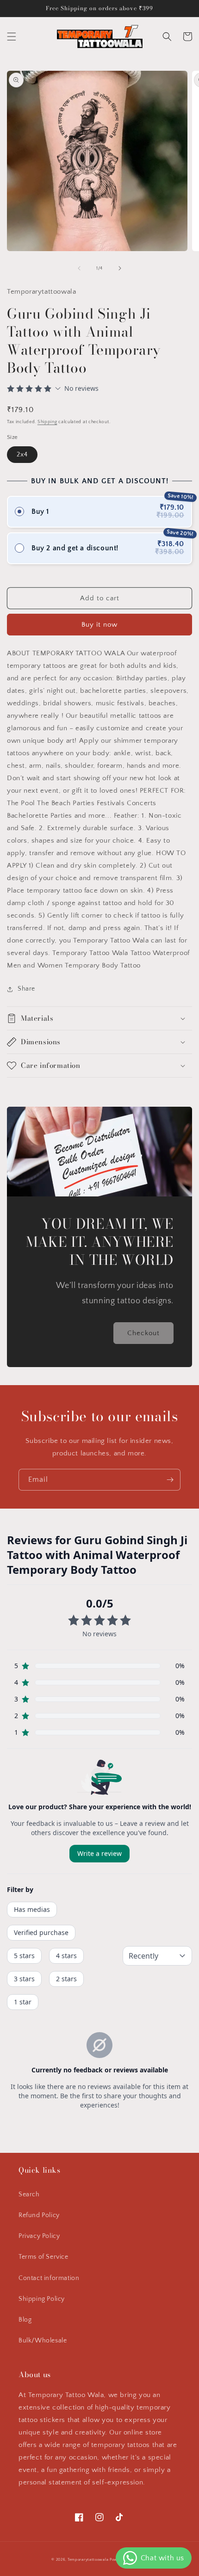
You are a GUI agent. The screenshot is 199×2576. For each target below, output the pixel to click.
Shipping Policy (42, 2299)
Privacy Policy (39, 2236)
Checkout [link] (143, 1333)
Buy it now (99, 625)
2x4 (22, 455)
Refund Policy (39, 2215)
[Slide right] (120, 268)
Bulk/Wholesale (43, 2341)
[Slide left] (79, 268)
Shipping (47, 422)
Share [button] (26, 989)
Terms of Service (44, 2257)
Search (29, 2194)
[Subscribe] (170, 1480)
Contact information (49, 2278)
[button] (12, 37)
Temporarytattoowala (88, 2560)
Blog (25, 2320)
